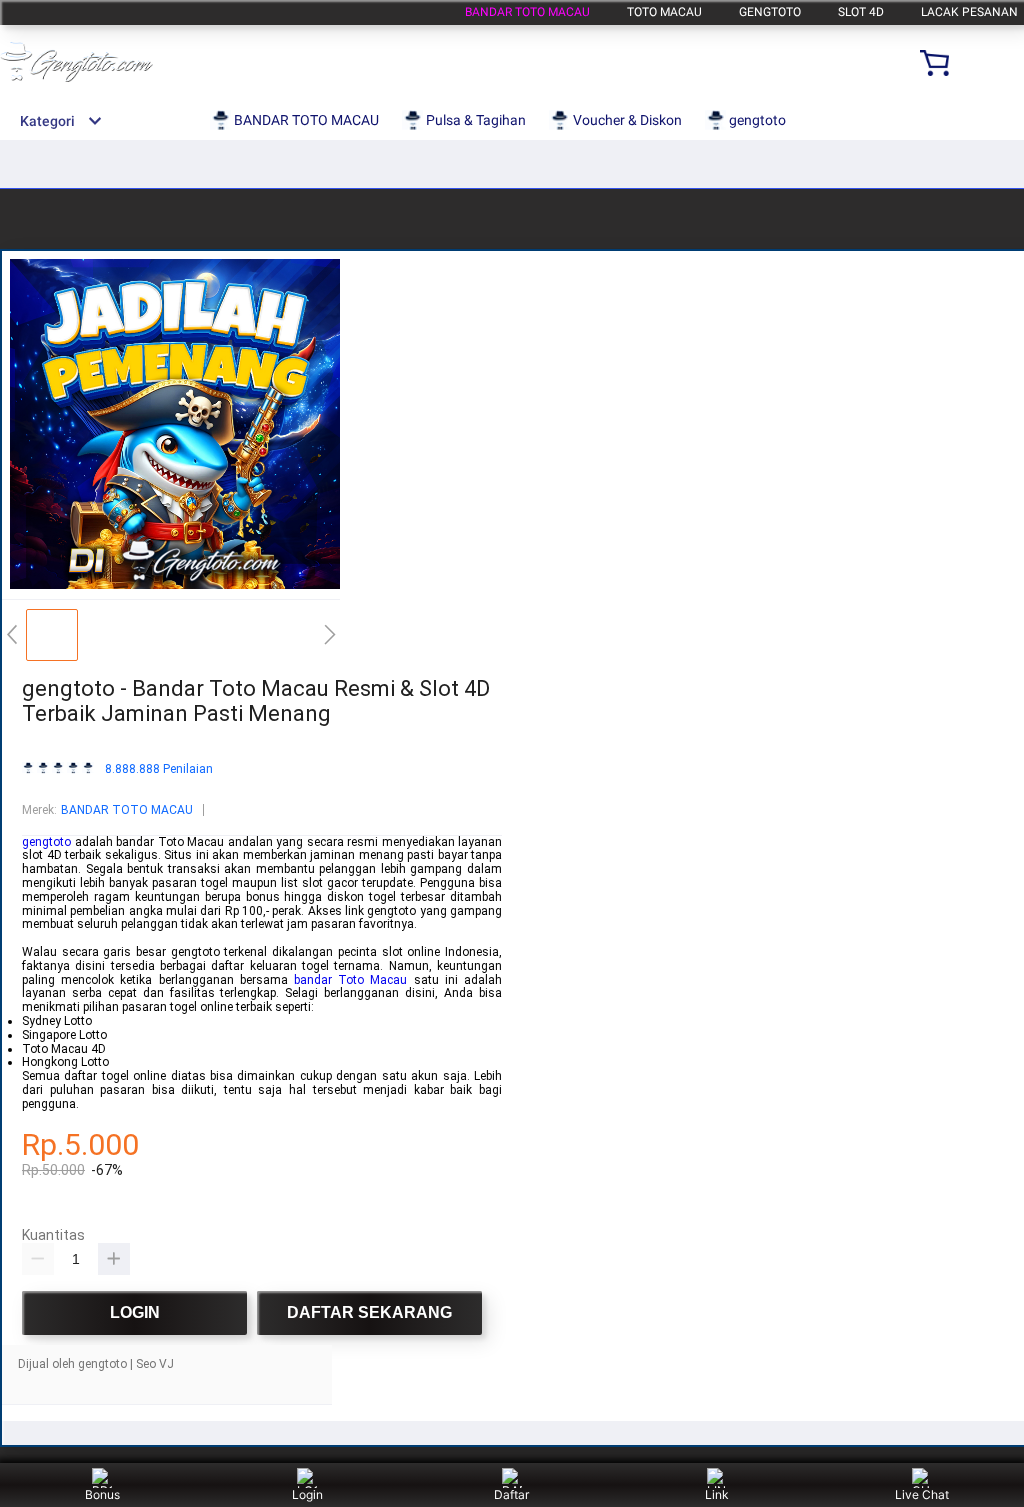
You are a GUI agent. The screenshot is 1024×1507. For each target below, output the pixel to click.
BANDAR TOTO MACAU (527, 12)
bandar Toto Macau (350, 980)
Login (307, 1494)
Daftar (511, 1494)
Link (717, 1494)
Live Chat (922, 1494)
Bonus (102, 1494)
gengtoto (770, 12)
